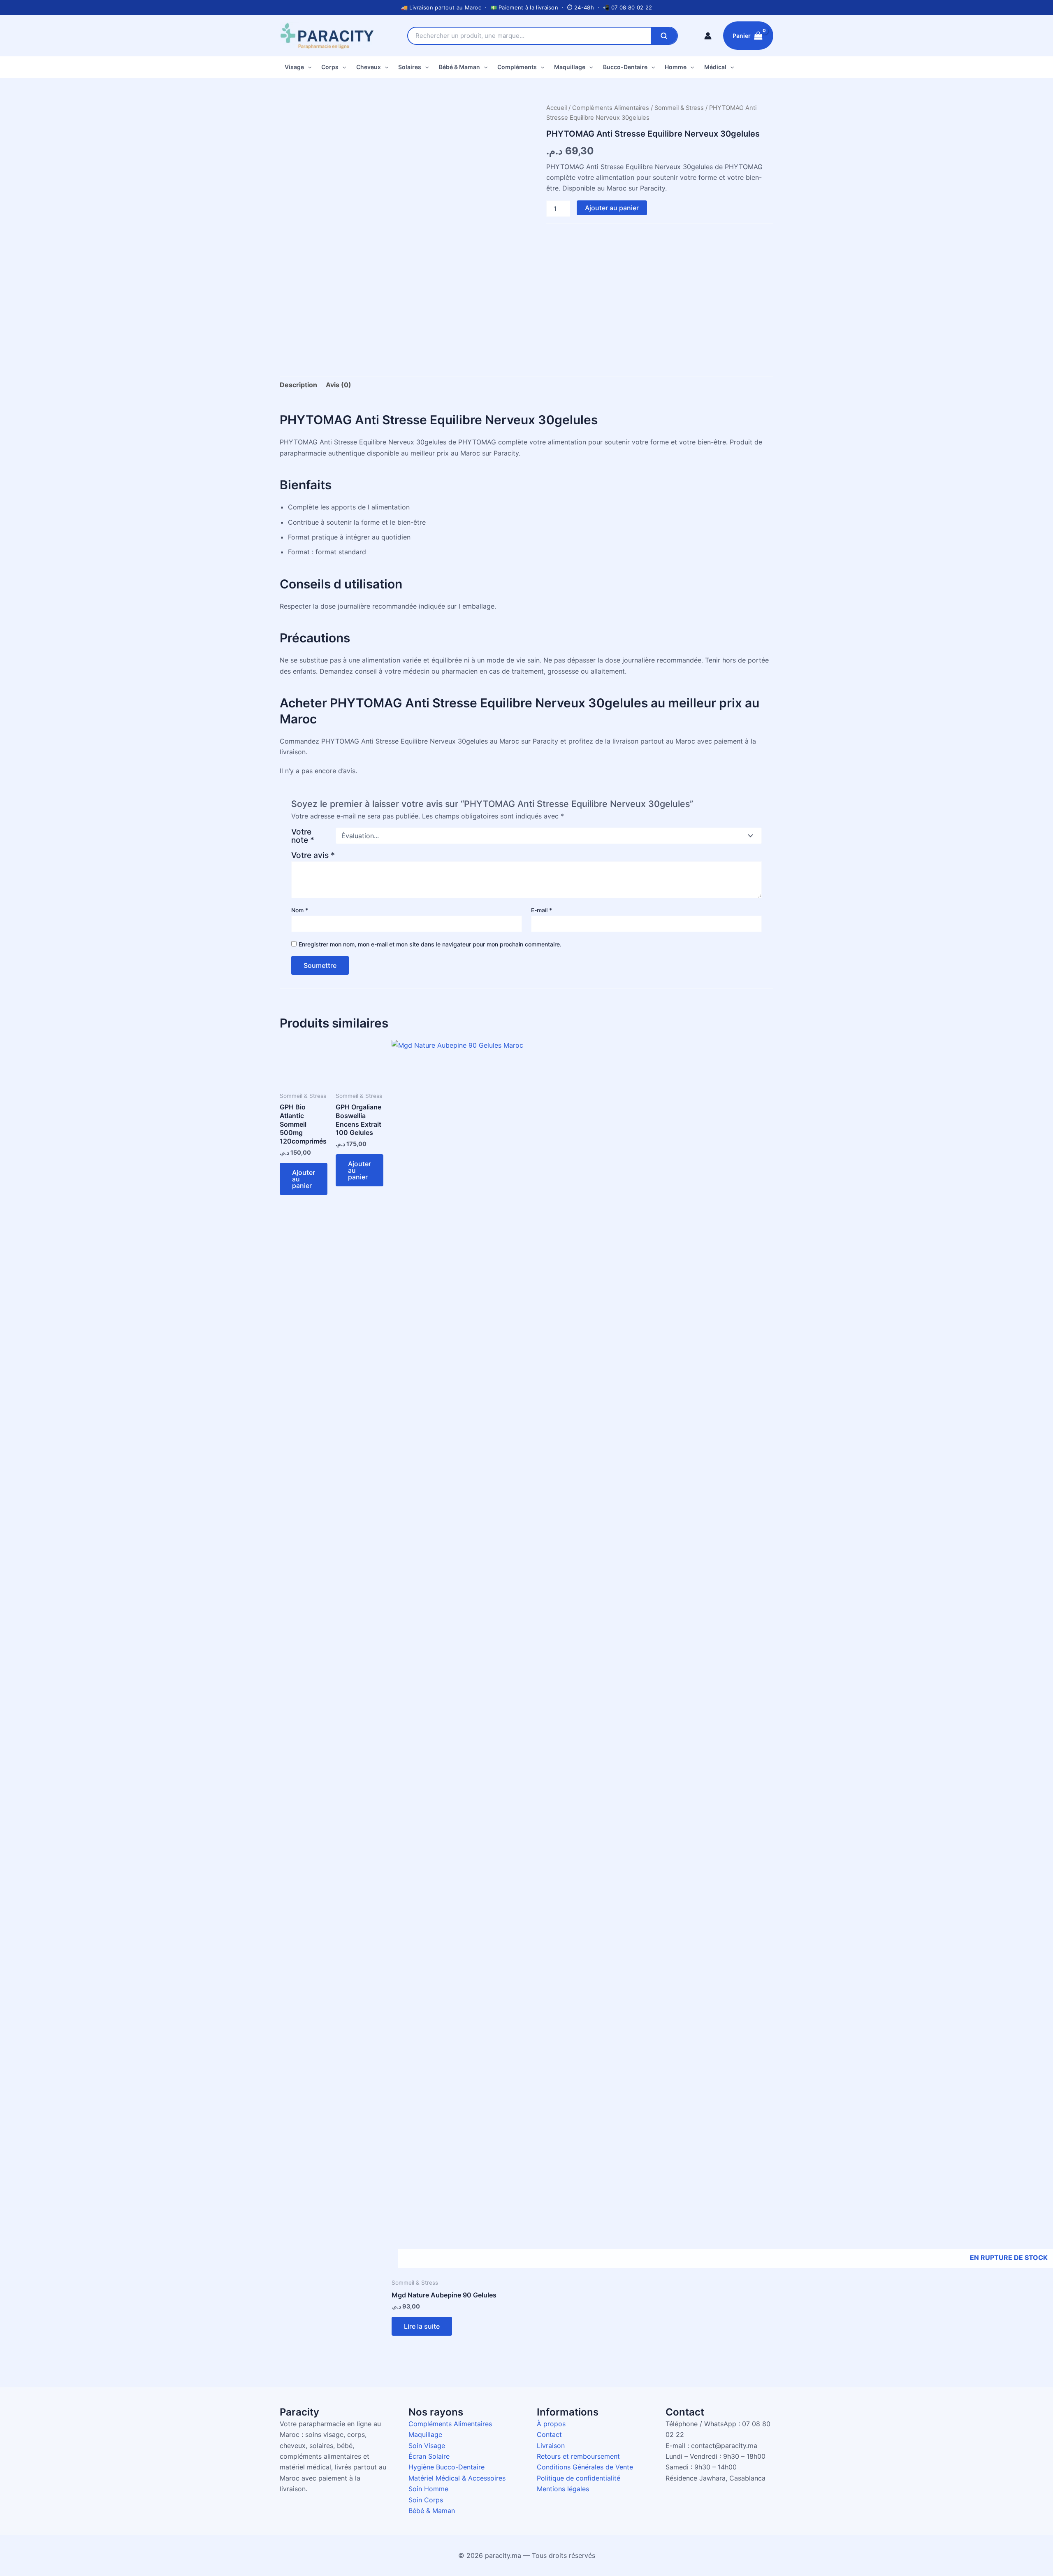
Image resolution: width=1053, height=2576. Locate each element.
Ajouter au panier (612, 208)
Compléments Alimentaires (611, 108)
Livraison (551, 2446)
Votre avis (313, 855)
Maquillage (570, 67)
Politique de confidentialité (579, 2478)
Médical (715, 67)
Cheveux (369, 67)
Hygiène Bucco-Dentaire (446, 2467)
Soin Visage (427, 2446)
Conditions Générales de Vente (585, 2467)
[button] (308, 67)
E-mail (542, 910)
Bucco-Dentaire (625, 67)
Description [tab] (298, 385)
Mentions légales (563, 2489)
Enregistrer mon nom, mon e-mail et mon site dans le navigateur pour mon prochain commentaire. (430, 944)
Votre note (303, 836)
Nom (300, 910)
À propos (551, 2424)
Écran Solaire (429, 2456)
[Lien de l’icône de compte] (708, 36)
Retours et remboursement (578, 2456)
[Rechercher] (664, 36)
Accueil (557, 108)
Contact (549, 2434)
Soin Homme (428, 2489)
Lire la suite (422, 2326)
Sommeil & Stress (679, 108)
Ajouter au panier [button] (304, 1179)
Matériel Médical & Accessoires (457, 2478)
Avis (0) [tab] (339, 385)
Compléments (517, 67)
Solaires (410, 67)
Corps (330, 67)
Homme (676, 67)
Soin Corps (426, 2500)
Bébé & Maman (459, 67)
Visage (294, 67)
